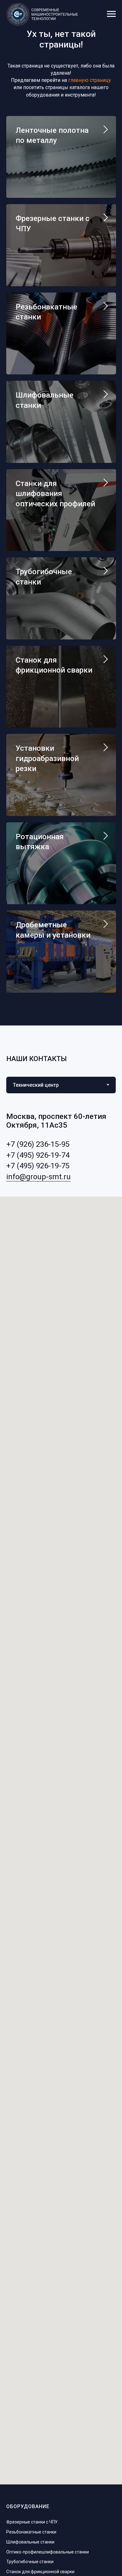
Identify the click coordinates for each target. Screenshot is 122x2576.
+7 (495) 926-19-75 (38, 1166)
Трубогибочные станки (30, 2562)
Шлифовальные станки (30, 2542)
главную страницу (90, 80)
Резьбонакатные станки (31, 2532)
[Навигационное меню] (111, 14)
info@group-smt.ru (38, 1177)
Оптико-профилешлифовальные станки (48, 2552)
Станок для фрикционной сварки (40, 2572)
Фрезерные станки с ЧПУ (32, 2522)
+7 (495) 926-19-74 (38, 1155)
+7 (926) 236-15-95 (38, 1144)
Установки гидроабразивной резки (47, 758)
